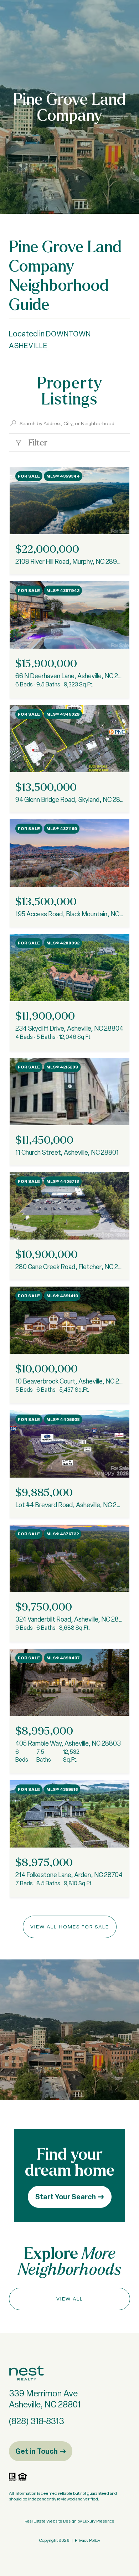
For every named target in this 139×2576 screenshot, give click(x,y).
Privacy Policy (87, 2540)
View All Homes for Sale (70, 1927)
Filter (37, 442)
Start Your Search (66, 2197)
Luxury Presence (99, 2521)
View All (70, 2299)
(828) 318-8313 (37, 2421)
